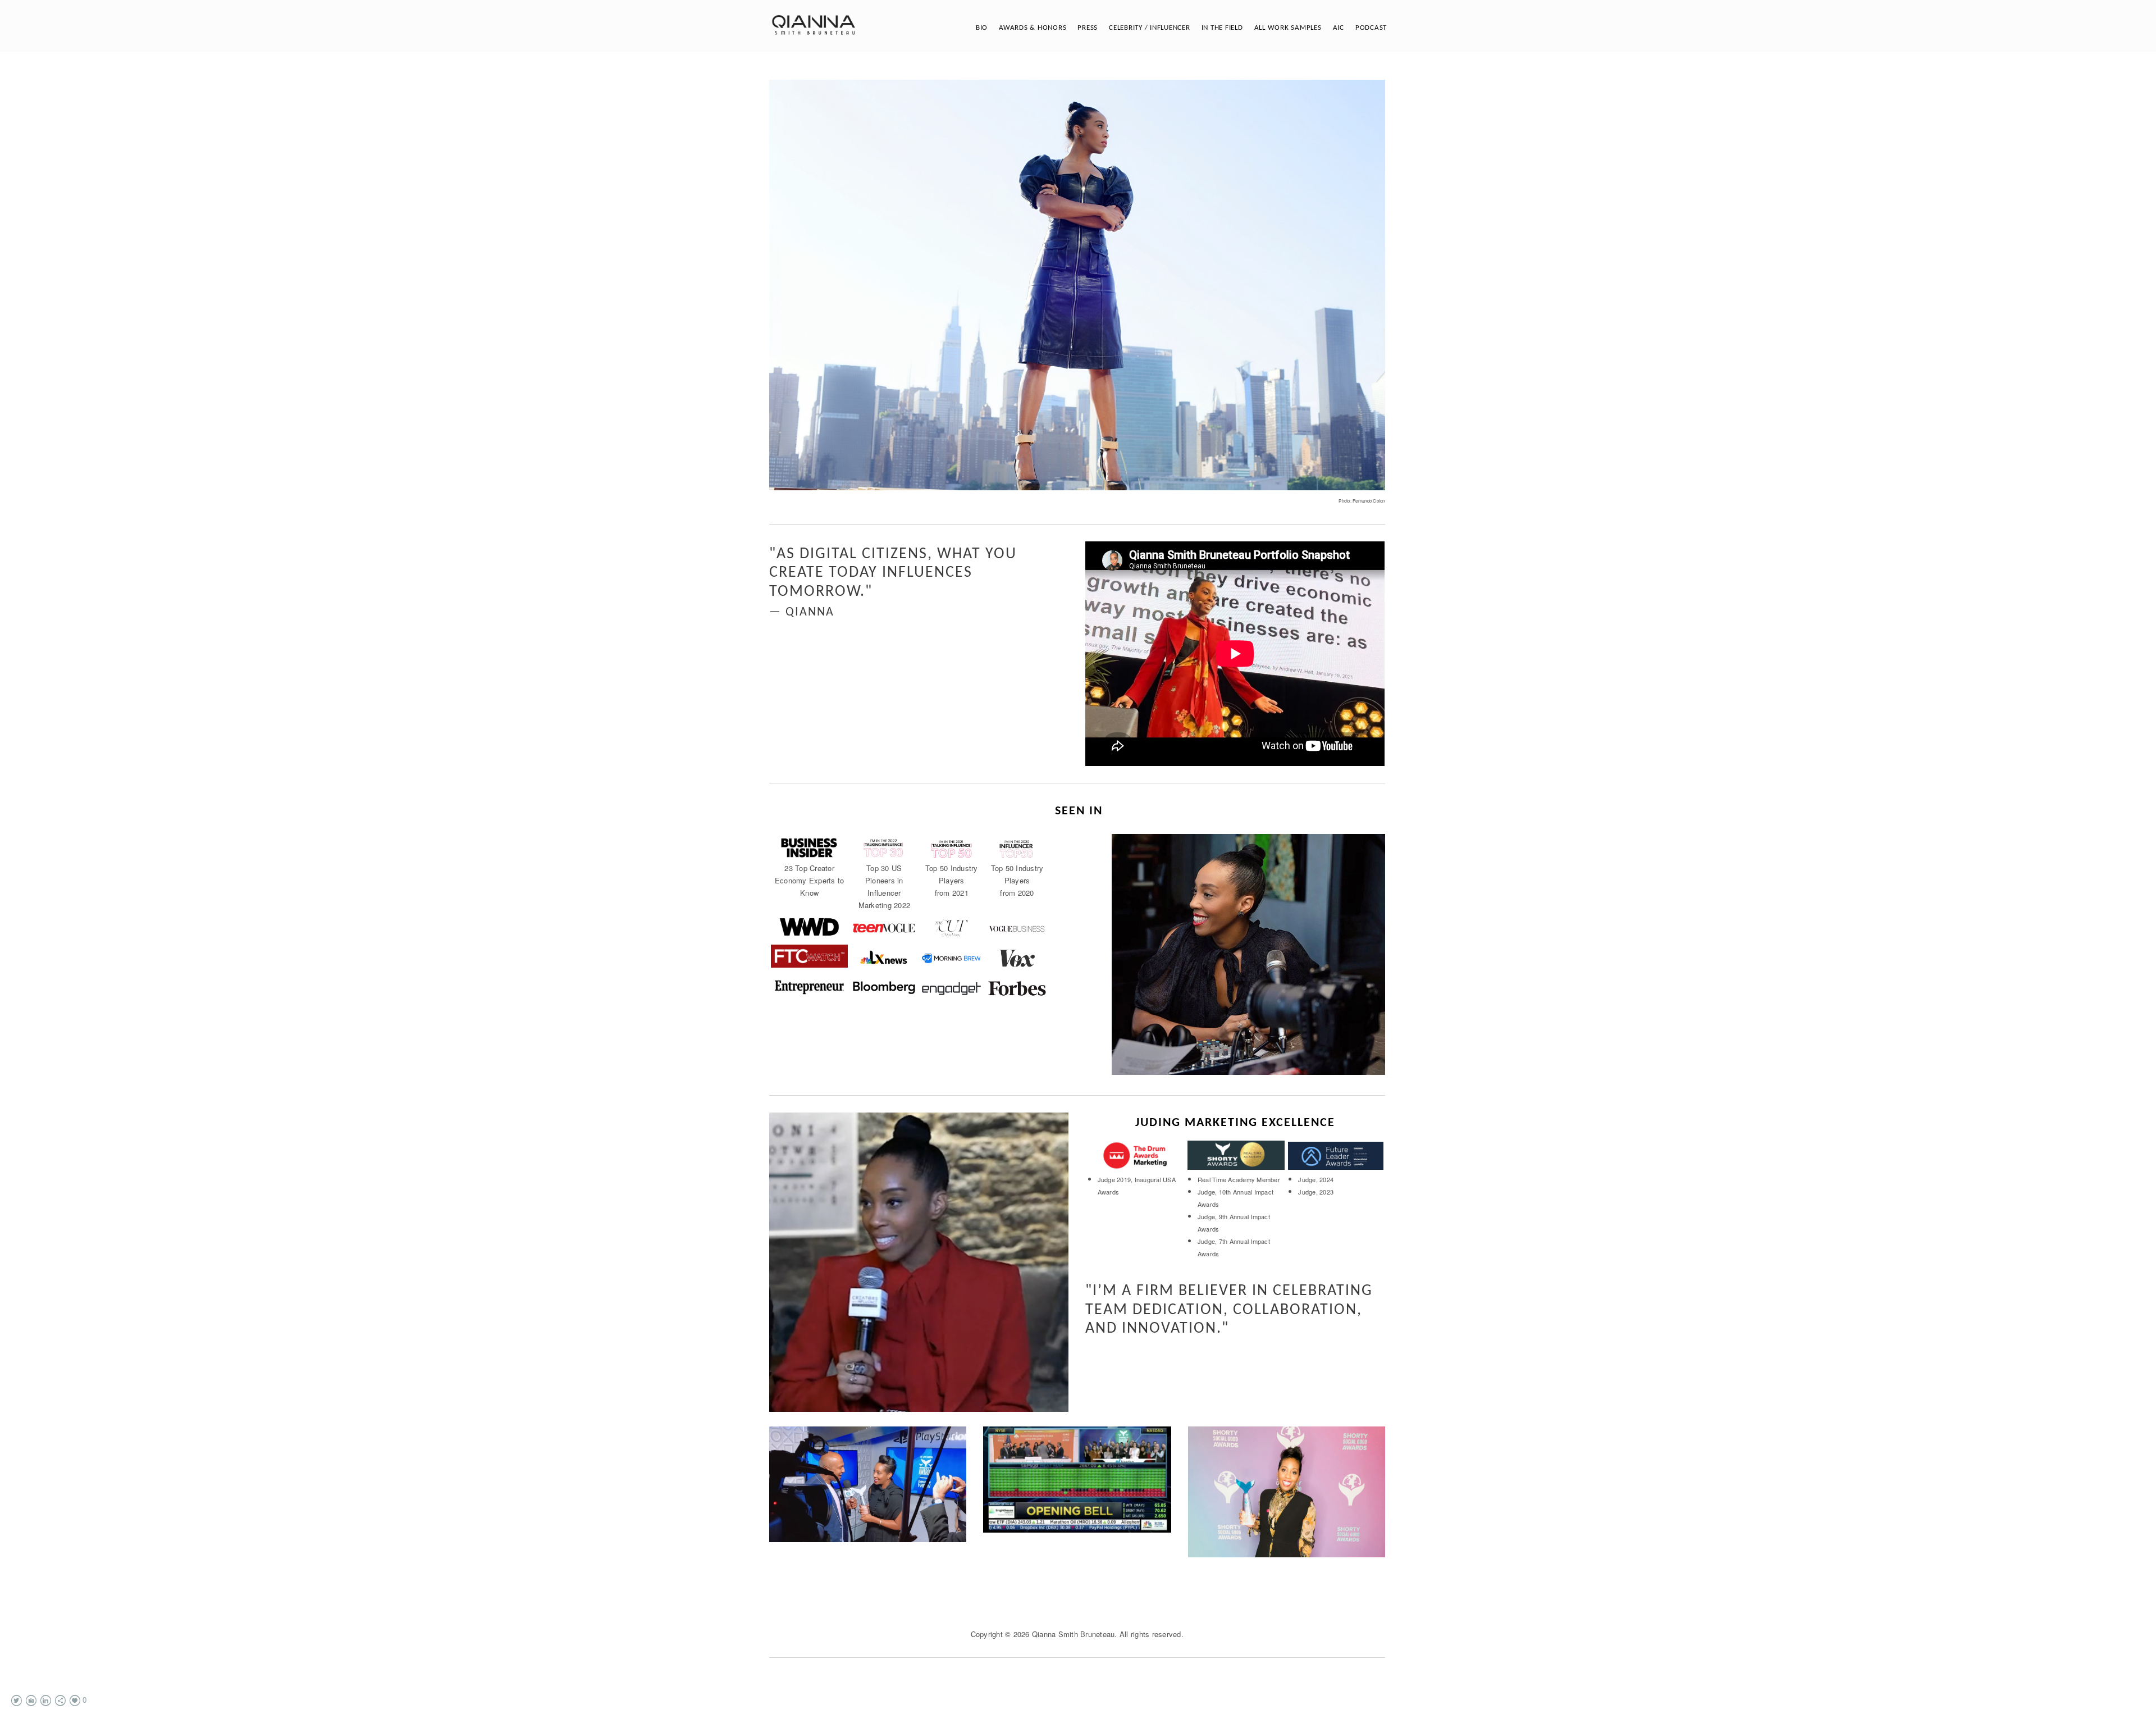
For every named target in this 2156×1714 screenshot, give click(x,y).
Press (1088, 28)
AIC (1339, 28)
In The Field (1222, 28)
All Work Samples (1288, 28)
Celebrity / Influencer (1150, 28)
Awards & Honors (1033, 28)
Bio (982, 28)
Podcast (1371, 28)
